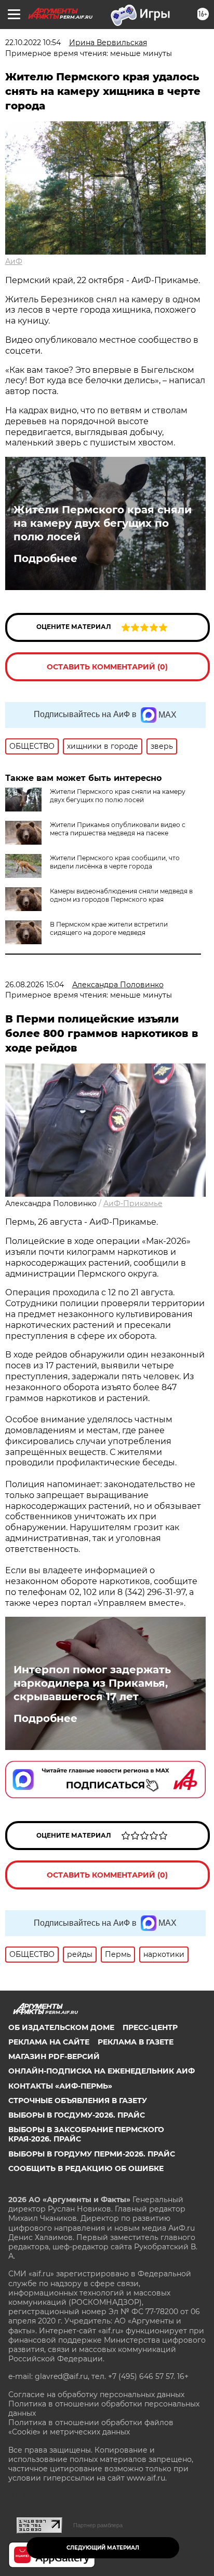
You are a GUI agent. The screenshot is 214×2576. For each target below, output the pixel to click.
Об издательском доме (61, 2027)
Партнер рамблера (98, 2525)
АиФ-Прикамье (133, 1203)
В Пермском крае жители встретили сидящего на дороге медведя (109, 928)
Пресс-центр (150, 2027)
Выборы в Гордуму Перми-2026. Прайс (92, 2154)
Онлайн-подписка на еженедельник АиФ (102, 2071)
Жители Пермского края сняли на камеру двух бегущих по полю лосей (103, 523)
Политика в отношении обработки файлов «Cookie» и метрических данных (91, 2427)
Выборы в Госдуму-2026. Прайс (77, 2115)
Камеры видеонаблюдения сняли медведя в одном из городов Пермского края (121, 895)
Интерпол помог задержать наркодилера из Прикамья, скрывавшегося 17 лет (92, 1683)
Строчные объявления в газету (78, 2101)
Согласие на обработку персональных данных (96, 2395)
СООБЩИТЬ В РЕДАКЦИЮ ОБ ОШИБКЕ (86, 2168)
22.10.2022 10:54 (33, 43)
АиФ (14, 261)
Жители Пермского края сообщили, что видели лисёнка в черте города (115, 862)
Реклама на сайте (49, 2042)
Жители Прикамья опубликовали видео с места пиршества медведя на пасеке (118, 829)
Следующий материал (103, 2548)
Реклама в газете (136, 2042)
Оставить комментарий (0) (107, 667)
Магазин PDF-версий (54, 2056)
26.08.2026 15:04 (35, 985)
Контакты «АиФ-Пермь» (60, 2086)
